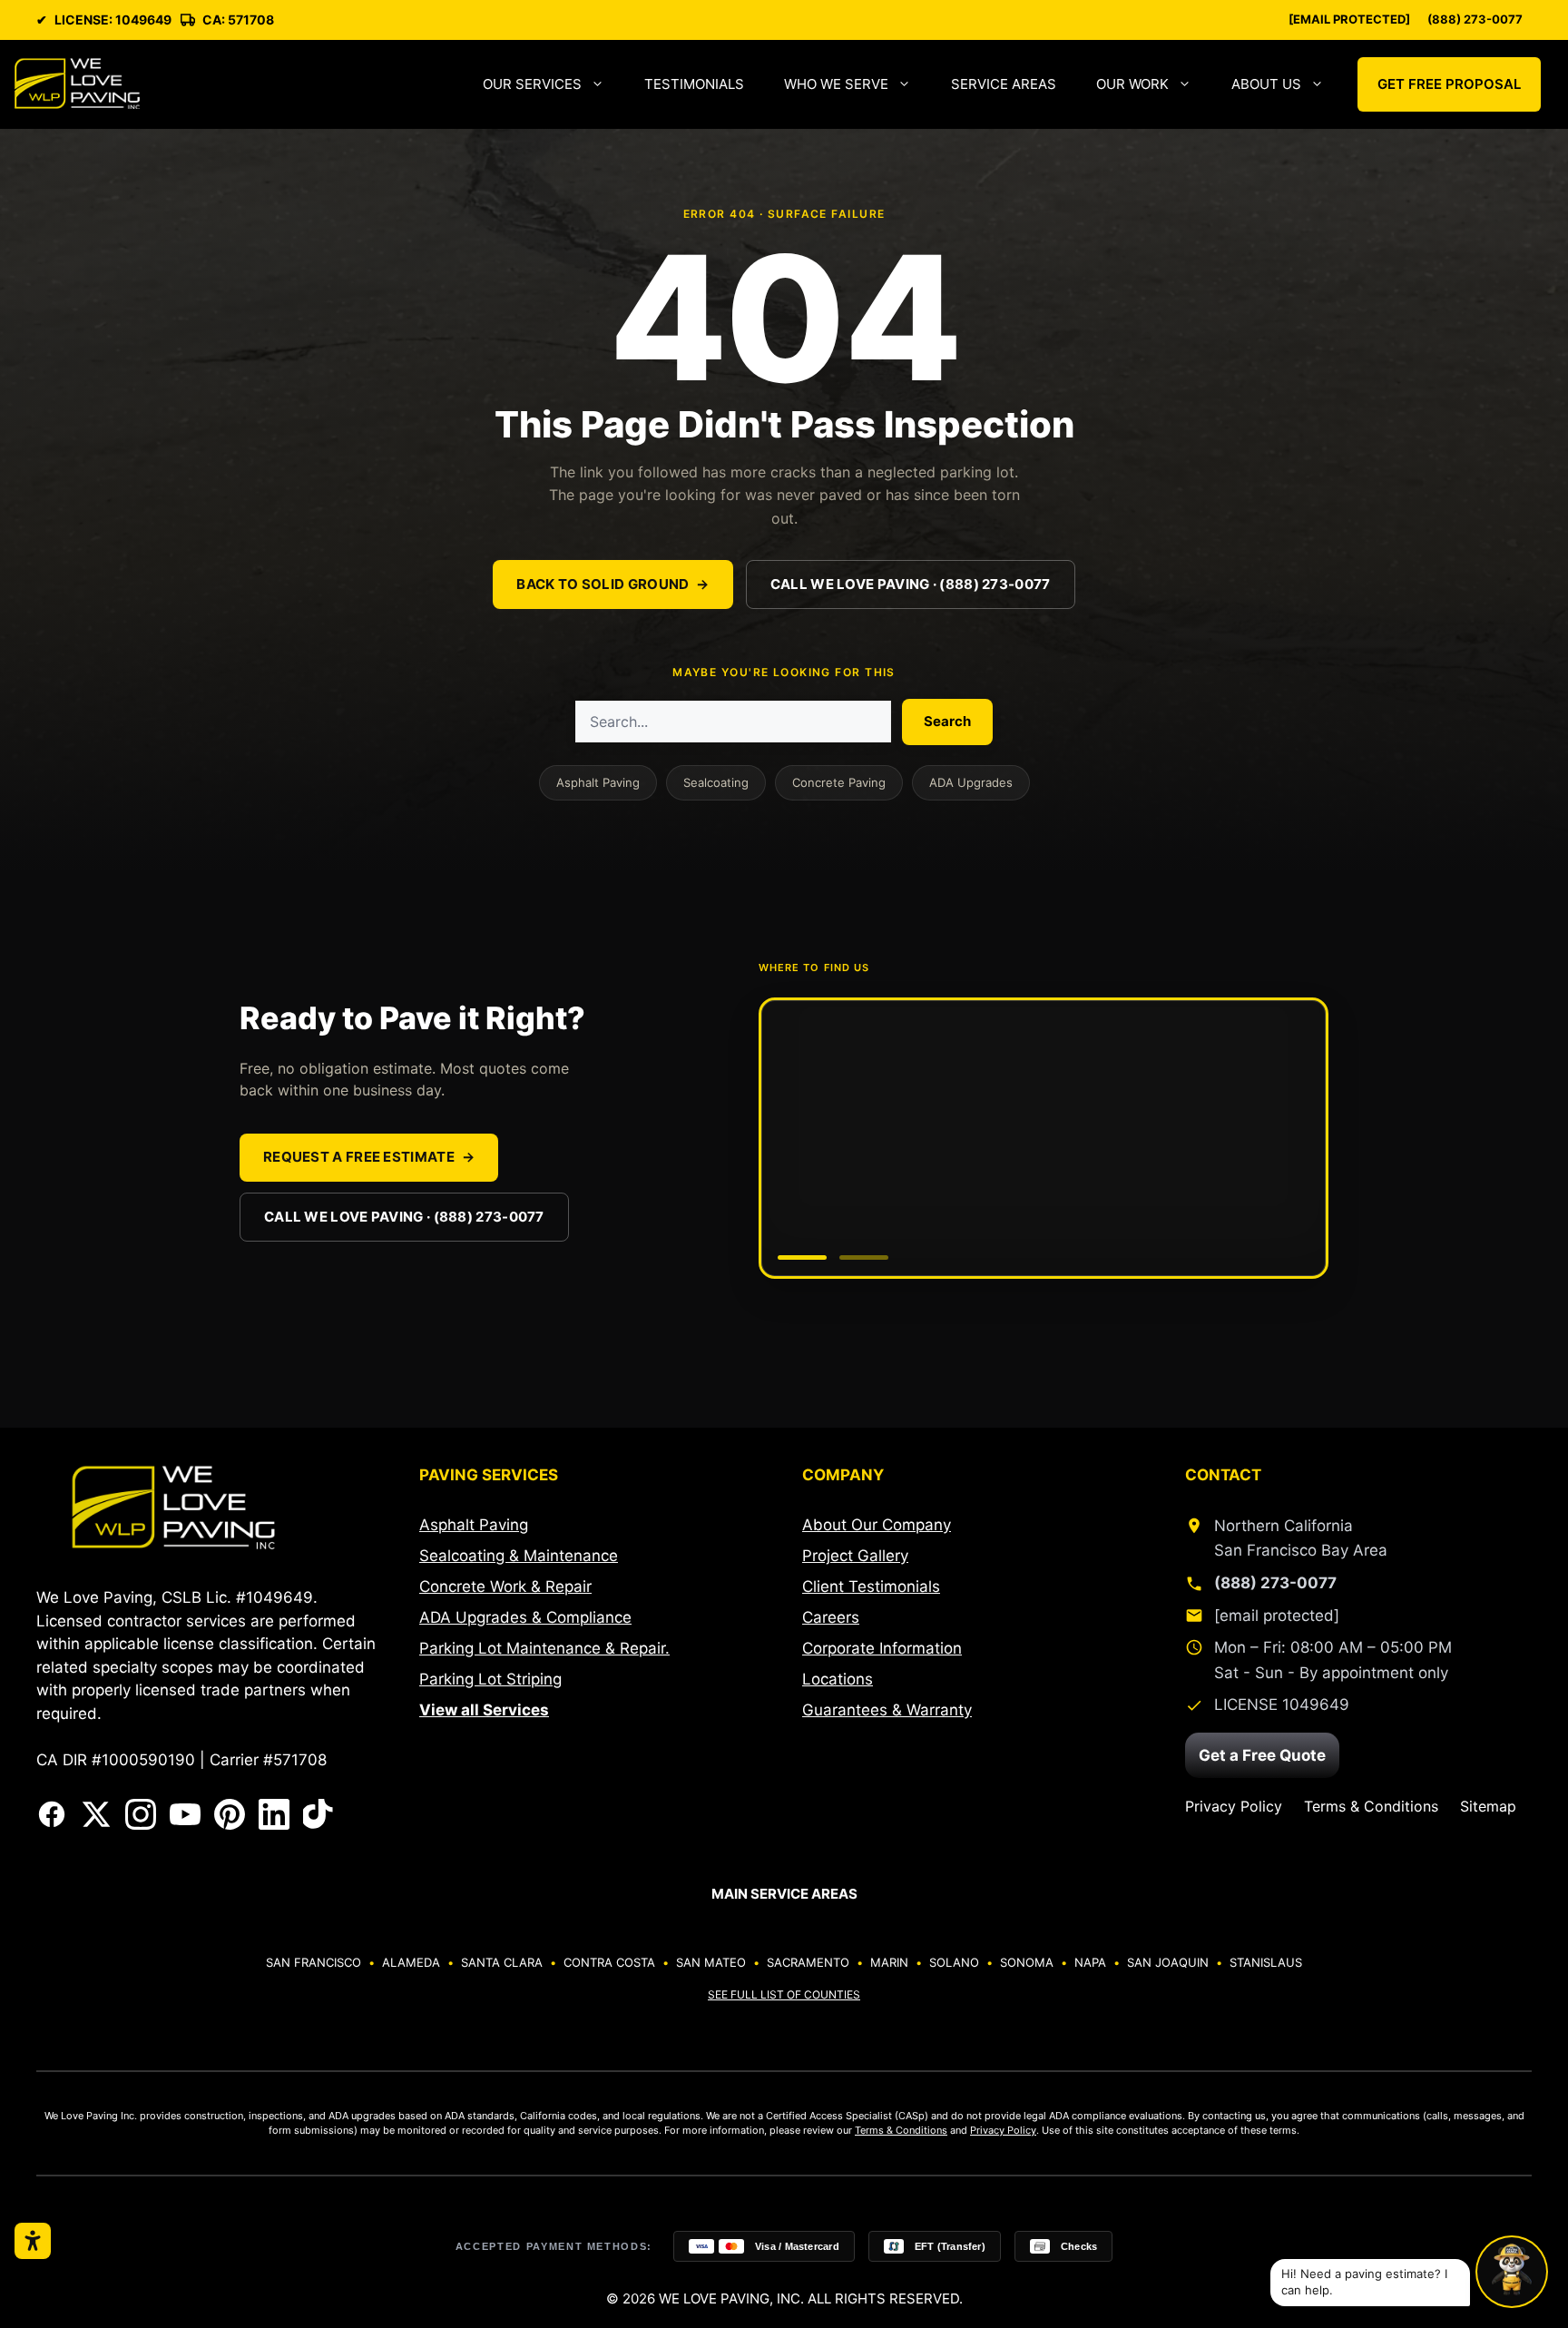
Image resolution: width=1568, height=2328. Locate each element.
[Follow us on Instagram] (141, 1814)
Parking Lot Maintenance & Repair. (544, 1648)
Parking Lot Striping (490, 1679)
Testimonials (694, 84)
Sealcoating (716, 782)
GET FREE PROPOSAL (1449, 84)
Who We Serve (836, 84)
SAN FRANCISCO (314, 1962)
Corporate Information (882, 1648)
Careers (831, 1617)
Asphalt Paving (598, 782)
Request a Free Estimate (369, 1157)
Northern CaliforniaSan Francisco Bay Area (1301, 1538)
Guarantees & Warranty (887, 1710)
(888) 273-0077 (1475, 20)
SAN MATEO (711, 1962)
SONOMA (1027, 1962)
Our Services (532, 84)
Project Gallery (855, 1556)
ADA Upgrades (971, 782)
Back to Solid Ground (612, 584)
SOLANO (954, 1962)
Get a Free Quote (1262, 1755)
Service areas (1004, 84)
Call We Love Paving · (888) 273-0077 (911, 584)
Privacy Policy (1234, 1806)
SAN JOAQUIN (1168, 1962)
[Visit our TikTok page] (318, 1814)
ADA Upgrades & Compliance (525, 1617)
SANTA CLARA (502, 1962)
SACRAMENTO (808, 1962)
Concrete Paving (839, 782)
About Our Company (877, 1525)
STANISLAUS (1266, 1962)
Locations (838, 1679)
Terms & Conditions (1371, 1806)
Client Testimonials (871, 1586)
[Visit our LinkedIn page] (274, 1814)
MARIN (889, 1962)
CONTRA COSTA (609, 1962)
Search (947, 721)
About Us (1266, 84)
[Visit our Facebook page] (52, 1814)
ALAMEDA (411, 1962)
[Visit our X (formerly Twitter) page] (96, 1814)
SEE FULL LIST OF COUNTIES (784, 1994)
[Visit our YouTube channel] (185, 1814)
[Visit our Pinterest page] (230, 1814)
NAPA (1090, 1962)
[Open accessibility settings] (33, 2241)
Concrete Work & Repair (505, 1586)
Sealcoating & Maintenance (519, 1556)
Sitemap (1488, 1806)
